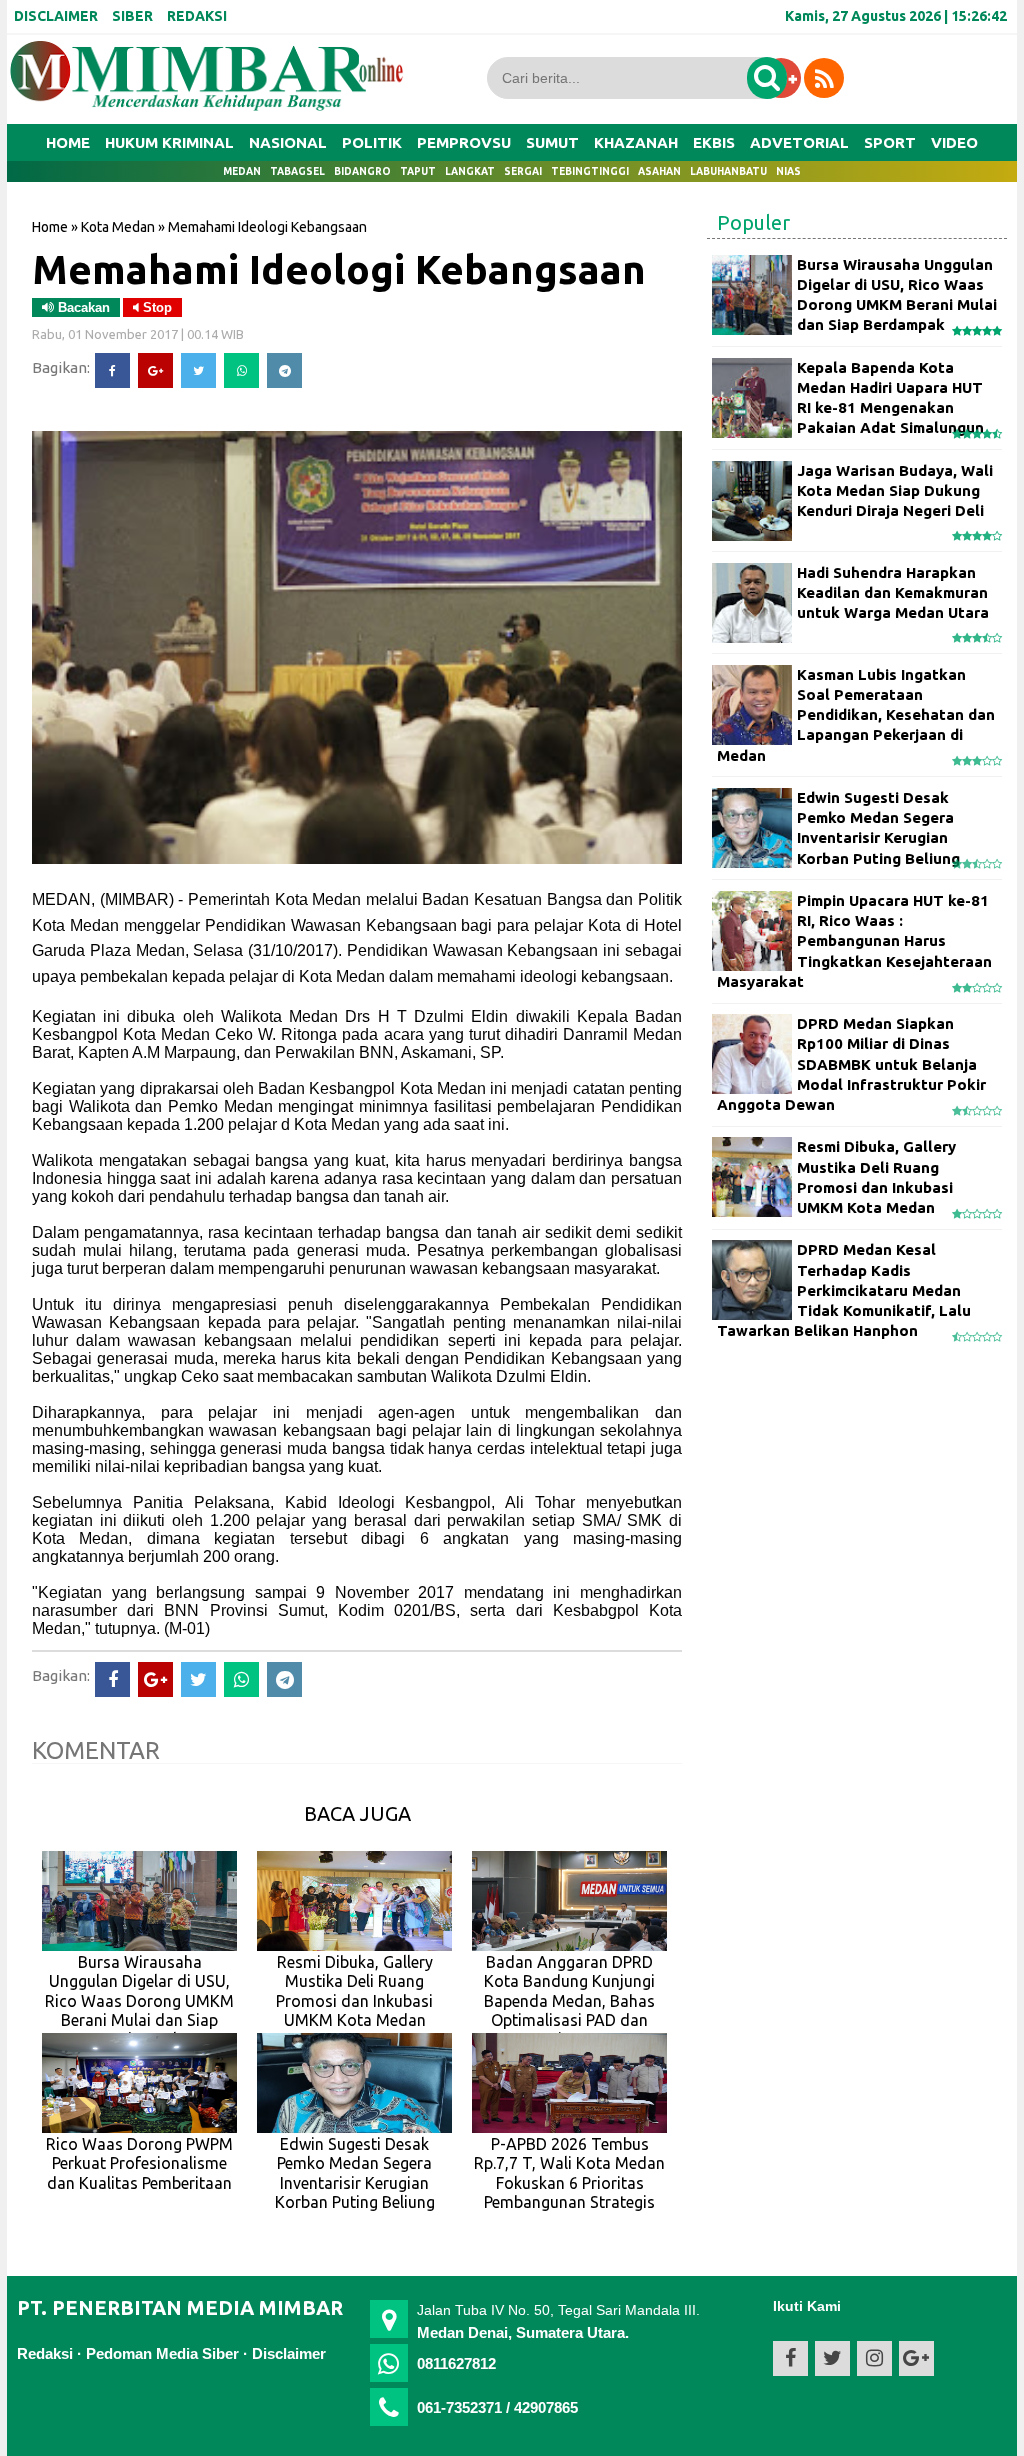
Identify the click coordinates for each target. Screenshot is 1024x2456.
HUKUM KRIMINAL (169, 142)
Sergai (523, 171)
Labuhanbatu (728, 171)
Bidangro (362, 171)
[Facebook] (112, 370)
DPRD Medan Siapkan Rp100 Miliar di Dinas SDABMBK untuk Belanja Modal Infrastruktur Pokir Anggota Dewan (851, 1064)
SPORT (890, 142)
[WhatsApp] (241, 370)
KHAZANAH (636, 142)
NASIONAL (288, 142)
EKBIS (714, 142)
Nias (788, 171)
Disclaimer (289, 2353)
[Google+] (155, 370)
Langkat (470, 171)
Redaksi (45, 2353)
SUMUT (552, 142)
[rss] (824, 78)
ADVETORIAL (799, 142)
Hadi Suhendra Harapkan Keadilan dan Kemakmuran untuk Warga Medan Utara (893, 593)
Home (68, 142)
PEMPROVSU (464, 142)
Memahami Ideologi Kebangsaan (339, 269)
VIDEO (954, 142)
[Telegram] (284, 370)
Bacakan (82, 307)
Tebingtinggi (590, 171)
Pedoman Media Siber (162, 2353)
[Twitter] (198, 370)
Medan (242, 171)
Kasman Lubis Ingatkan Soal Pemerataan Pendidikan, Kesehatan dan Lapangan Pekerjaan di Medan (856, 715)
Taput (418, 171)
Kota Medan (118, 227)
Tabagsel (297, 171)
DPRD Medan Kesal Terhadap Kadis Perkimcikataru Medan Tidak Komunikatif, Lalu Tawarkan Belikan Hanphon (844, 1290)
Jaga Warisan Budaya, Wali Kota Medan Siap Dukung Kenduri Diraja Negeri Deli (895, 491)
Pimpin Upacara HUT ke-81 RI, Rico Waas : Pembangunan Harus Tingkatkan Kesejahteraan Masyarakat (854, 941)
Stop (155, 307)
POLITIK (372, 142)
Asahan (659, 171)
